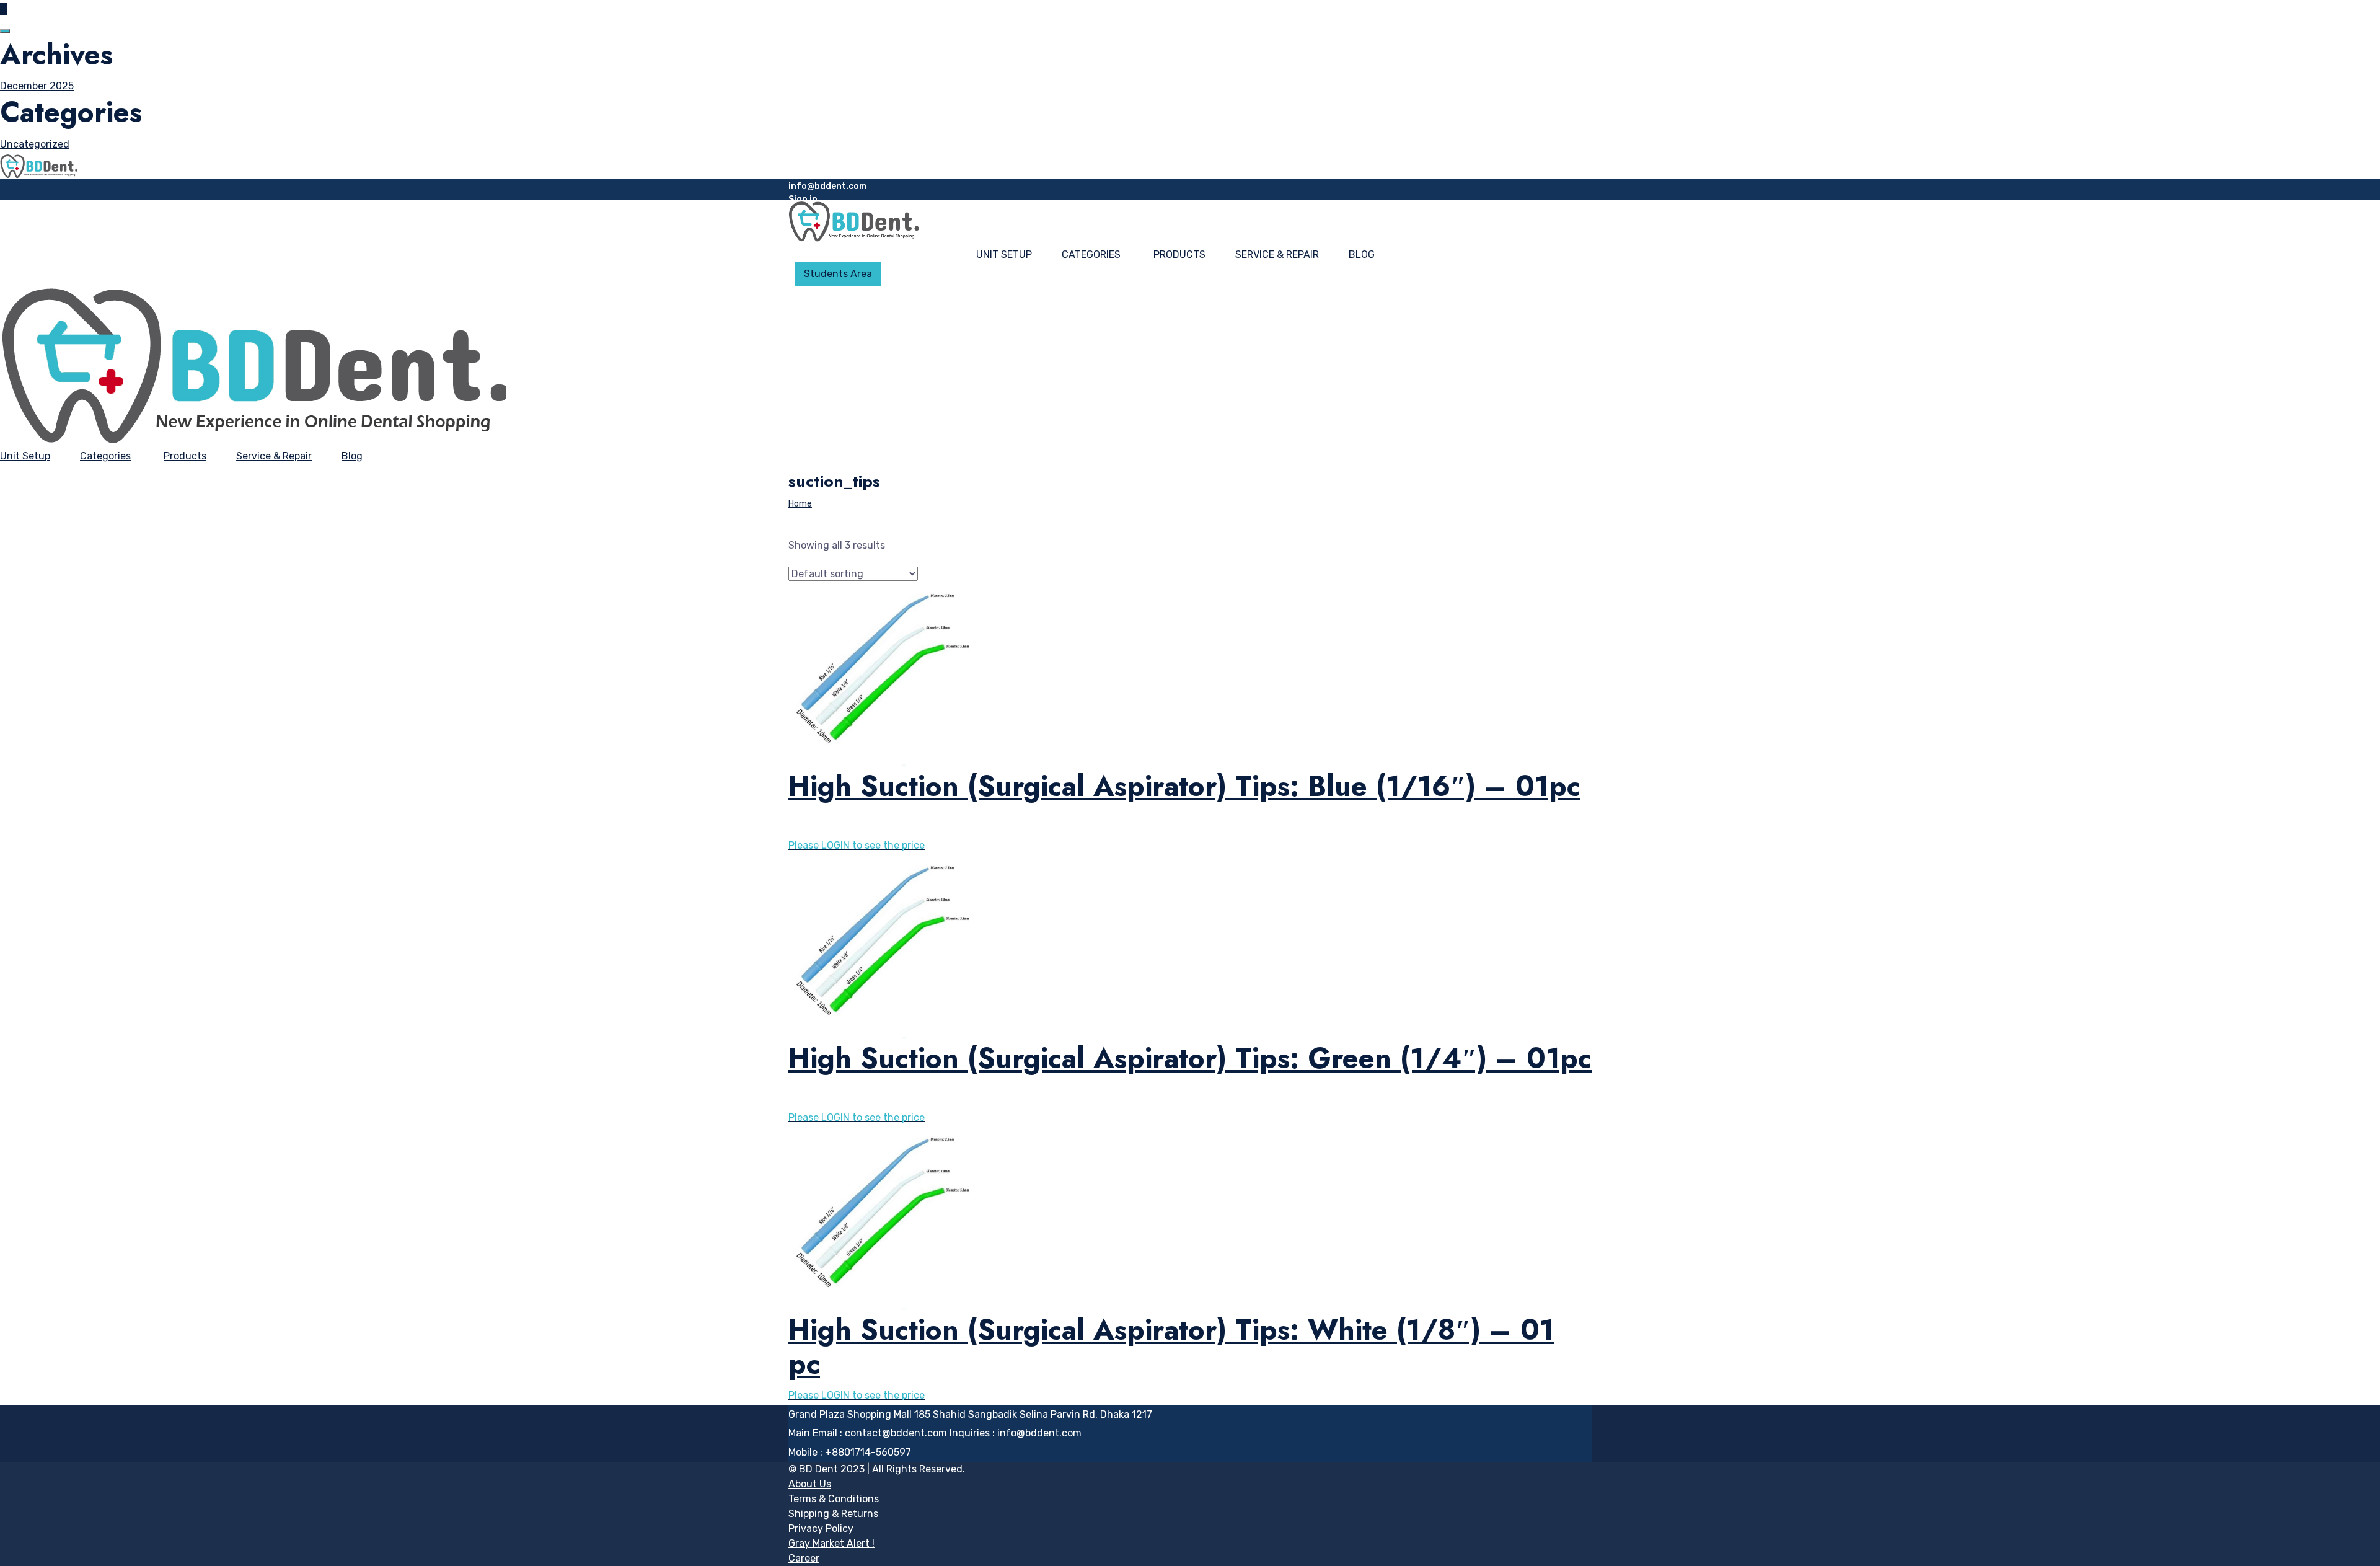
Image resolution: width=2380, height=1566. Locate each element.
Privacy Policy (821, 1528)
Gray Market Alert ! (831, 1543)
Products (1179, 254)
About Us (810, 1484)
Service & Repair (1277, 254)
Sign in (803, 199)
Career (804, 1558)
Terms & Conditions (834, 1499)
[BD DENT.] (39, 165)
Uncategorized (35, 144)
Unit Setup (1004, 254)
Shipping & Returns (833, 1514)
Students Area (838, 274)
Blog (1362, 254)
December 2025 (37, 86)
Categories (1091, 254)
